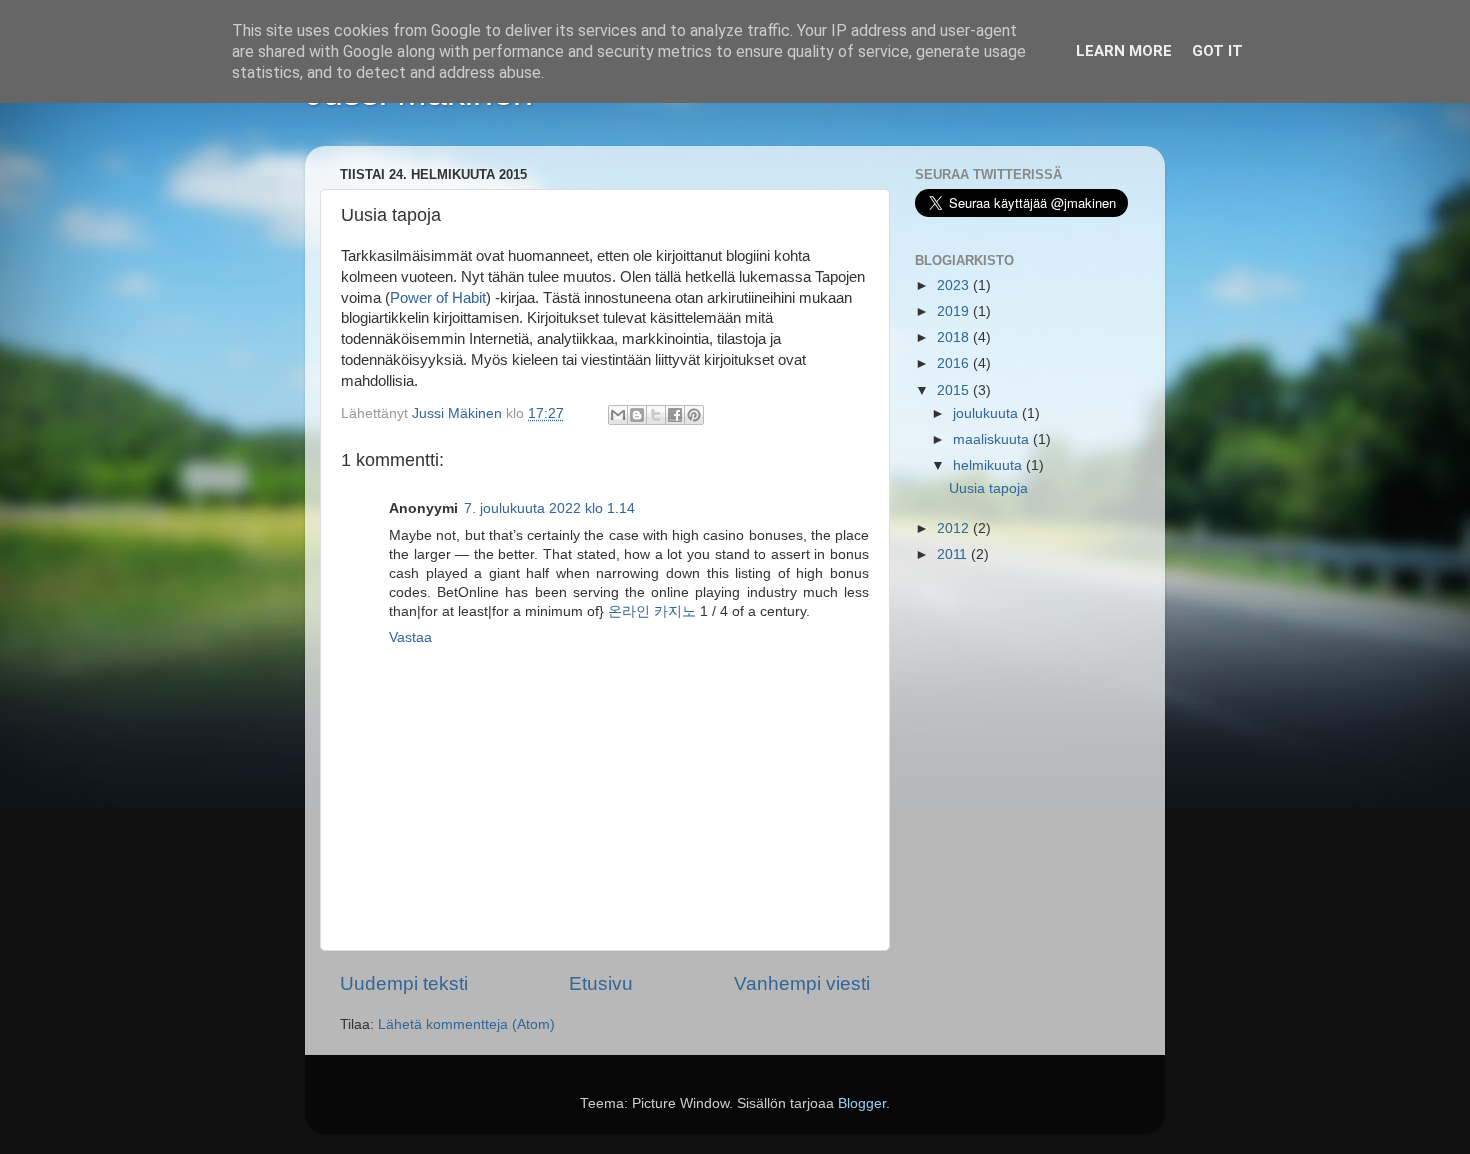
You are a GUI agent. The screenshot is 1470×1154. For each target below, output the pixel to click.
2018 (955, 337)
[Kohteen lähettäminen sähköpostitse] (618, 415)
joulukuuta (987, 413)
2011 (954, 554)
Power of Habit (438, 298)
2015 (955, 390)
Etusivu (601, 983)
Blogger (862, 1103)
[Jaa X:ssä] (656, 415)
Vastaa (410, 637)
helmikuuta (989, 465)
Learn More (1124, 51)
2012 (955, 528)
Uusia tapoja (988, 488)
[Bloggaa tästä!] (637, 415)
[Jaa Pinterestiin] (694, 415)
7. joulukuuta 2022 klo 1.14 (549, 508)
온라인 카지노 (652, 611)
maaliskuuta (993, 439)
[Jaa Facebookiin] (675, 415)
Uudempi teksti (404, 983)
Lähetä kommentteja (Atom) (466, 1024)
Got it (1217, 51)
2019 (955, 311)
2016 (955, 363)
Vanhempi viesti (802, 983)
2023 (955, 285)
